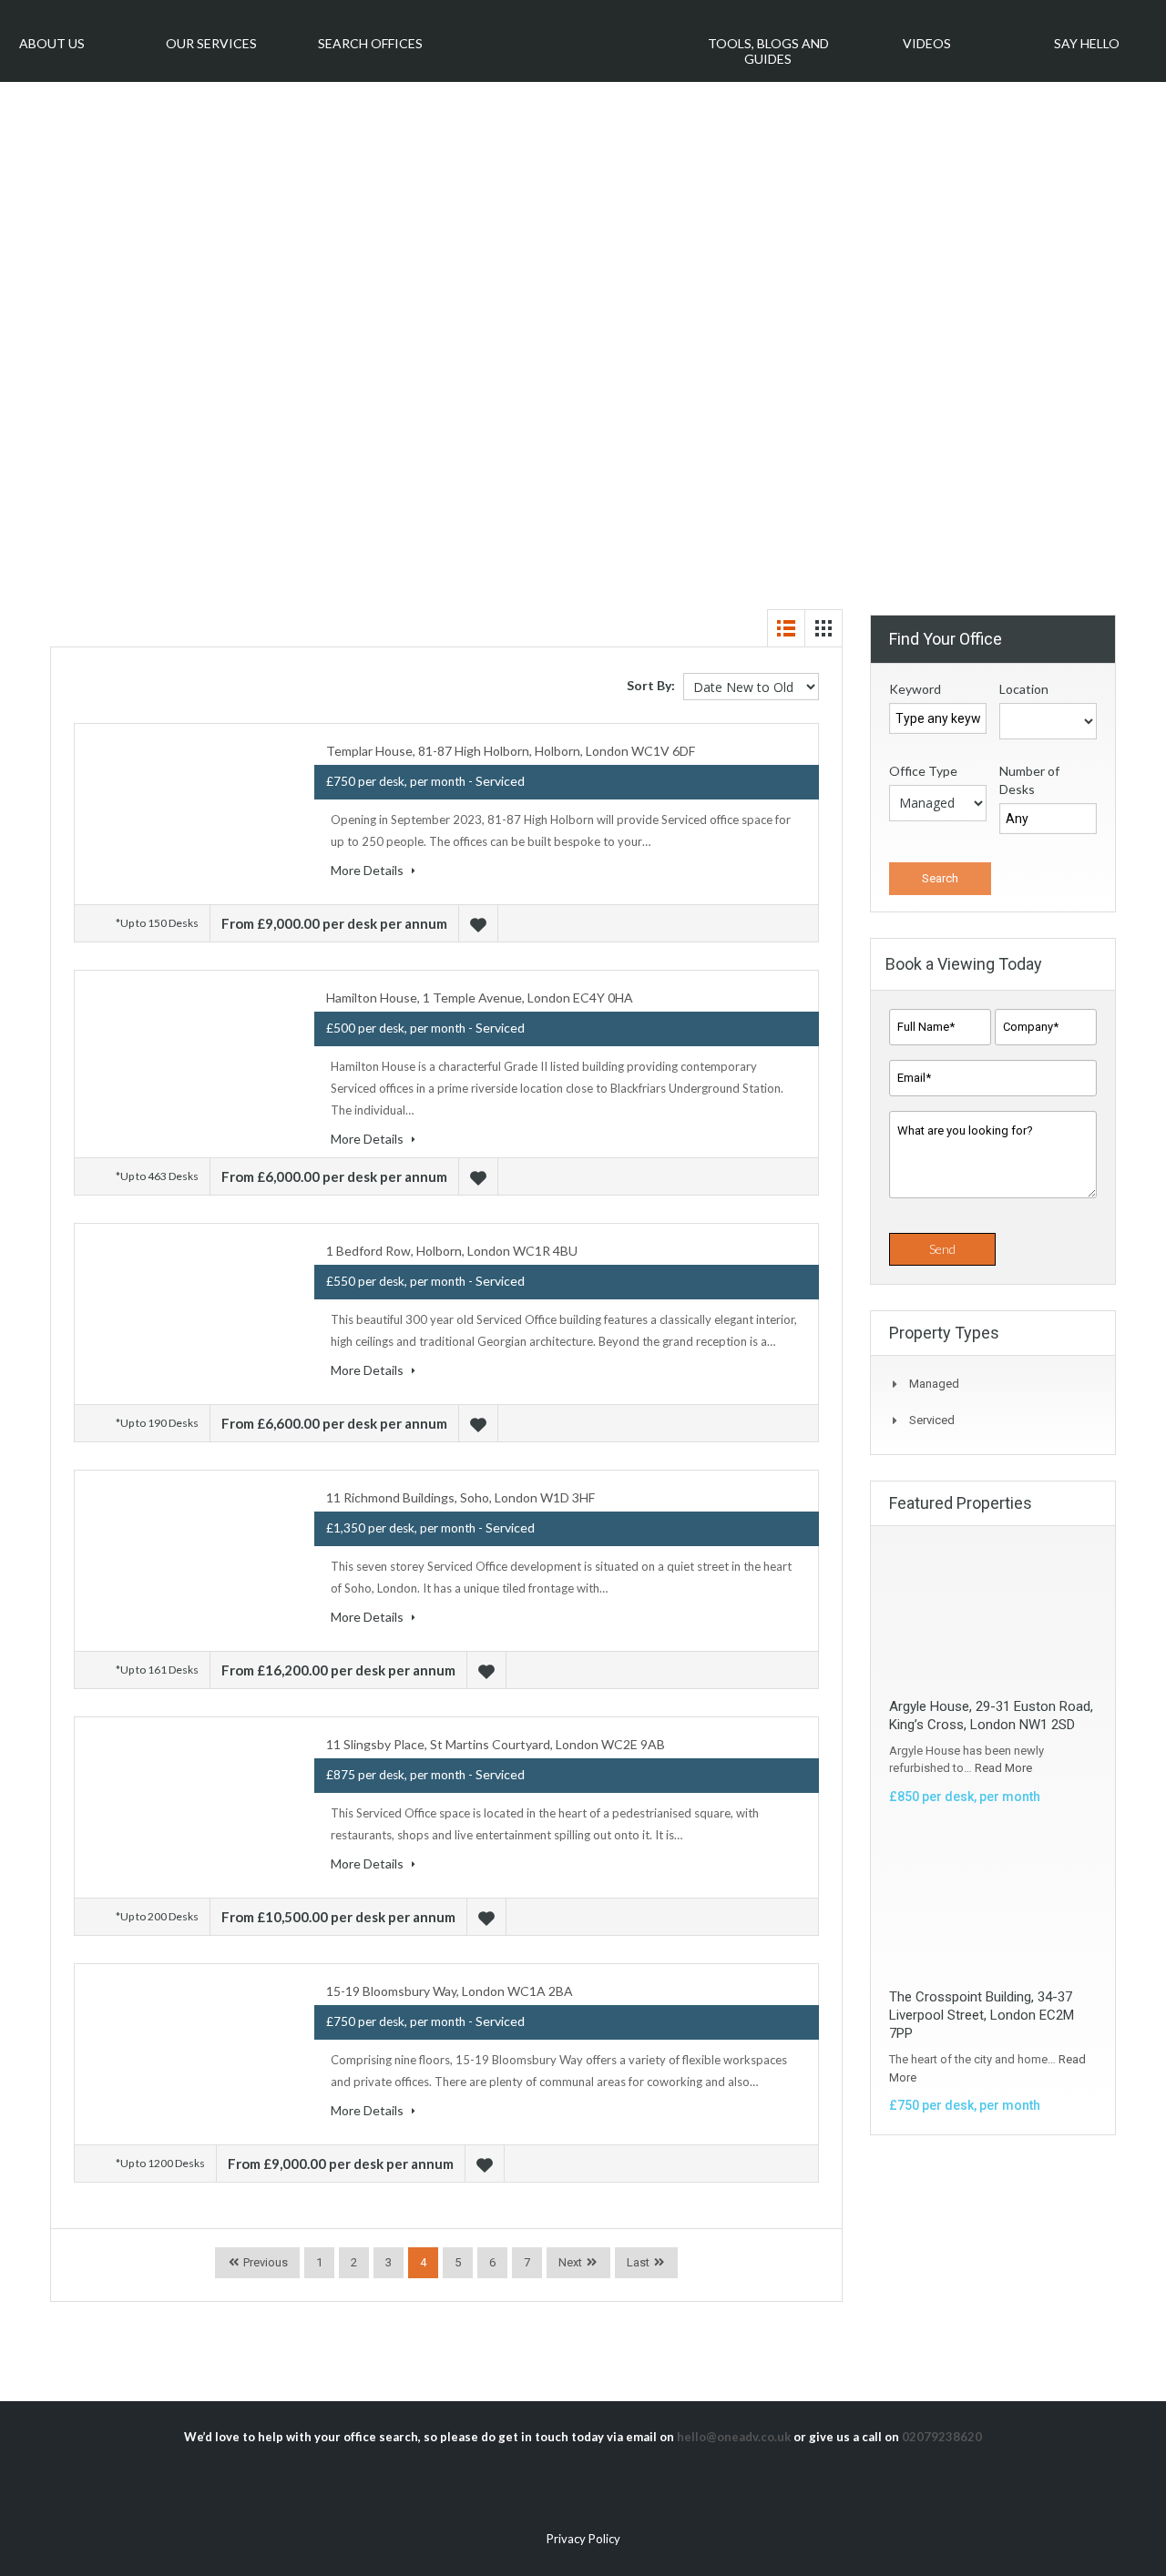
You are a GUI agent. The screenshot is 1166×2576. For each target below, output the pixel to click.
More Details (368, 870)
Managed (934, 1384)
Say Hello (1087, 43)
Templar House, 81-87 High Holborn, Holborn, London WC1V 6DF (511, 751)
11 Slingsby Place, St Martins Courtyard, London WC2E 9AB (496, 1744)
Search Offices (370, 43)
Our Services (211, 43)
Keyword (915, 689)
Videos (927, 43)
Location (1024, 689)
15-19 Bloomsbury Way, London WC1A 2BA (450, 1991)
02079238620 (942, 2437)
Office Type (923, 771)
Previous (264, 2262)
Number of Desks (1029, 780)
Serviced (932, 1420)
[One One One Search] (569, 35)
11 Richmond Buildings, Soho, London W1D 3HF (460, 1497)
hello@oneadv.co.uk (734, 2437)
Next (570, 2262)
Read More (1003, 1768)
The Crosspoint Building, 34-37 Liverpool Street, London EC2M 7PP (982, 2015)
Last (638, 2262)
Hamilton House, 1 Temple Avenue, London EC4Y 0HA (480, 998)
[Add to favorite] (481, 923)
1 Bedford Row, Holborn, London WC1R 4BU (452, 1251)
